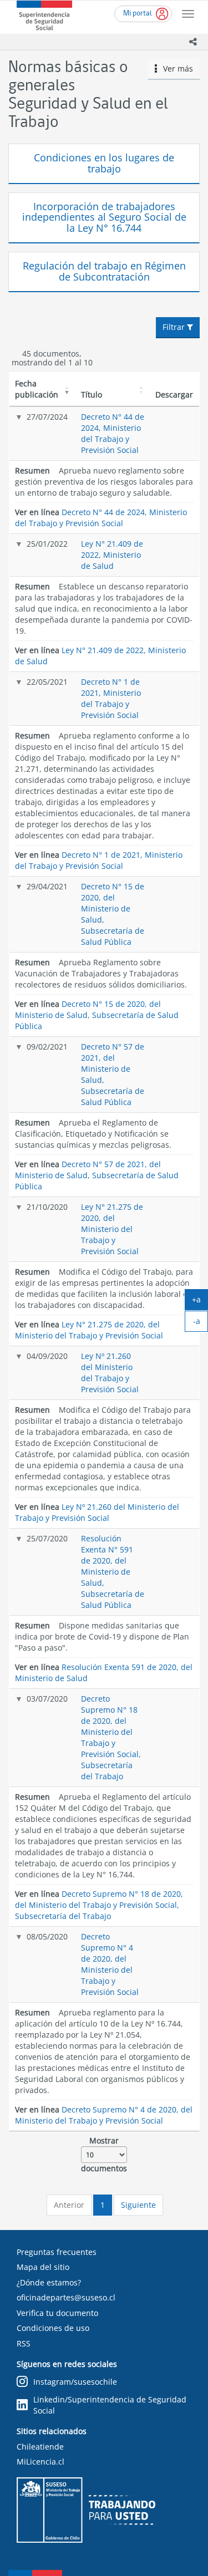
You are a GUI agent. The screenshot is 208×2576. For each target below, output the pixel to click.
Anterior (69, 2205)
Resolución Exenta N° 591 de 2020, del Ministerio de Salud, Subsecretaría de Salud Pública (113, 1572)
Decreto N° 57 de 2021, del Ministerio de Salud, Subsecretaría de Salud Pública (97, 1175)
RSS (24, 2343)
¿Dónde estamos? (49, 2282)
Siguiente (138, 2205)
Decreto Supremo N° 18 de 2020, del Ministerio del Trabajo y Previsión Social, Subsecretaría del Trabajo (111, 1737)
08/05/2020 (47, 1936)
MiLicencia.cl (40, 2462)
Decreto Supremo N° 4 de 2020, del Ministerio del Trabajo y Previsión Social (110, 1964)
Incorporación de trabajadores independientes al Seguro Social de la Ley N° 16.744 (104, 217)
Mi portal (138, 14)
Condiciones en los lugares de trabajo (104, 163)
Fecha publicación (37, 389)
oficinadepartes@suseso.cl (66, 2297)
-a (201, 1323)
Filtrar (175, 327)
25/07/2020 (47, 1538)
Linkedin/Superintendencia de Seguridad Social (110, 2405)
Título (92, 394)
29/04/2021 (47, 886)
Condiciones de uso (53, 2328)
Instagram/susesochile (75, 2382)
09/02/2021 (47, 1047)
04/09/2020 (47, 1356)
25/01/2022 (47, 544)
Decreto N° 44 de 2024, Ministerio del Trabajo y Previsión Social (113, 433)
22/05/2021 (47, 682)
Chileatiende (40, 2447)
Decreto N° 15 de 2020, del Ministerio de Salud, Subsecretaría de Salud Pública (97, 1015)
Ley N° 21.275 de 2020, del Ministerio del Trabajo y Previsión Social (112, 1229)
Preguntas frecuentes (57, 2252)
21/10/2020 (47, 1207)
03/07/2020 (47, 1699)
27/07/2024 (47, 417)
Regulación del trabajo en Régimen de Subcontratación (104, 271)
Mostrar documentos (104, 2154)
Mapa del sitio (43, 2267)
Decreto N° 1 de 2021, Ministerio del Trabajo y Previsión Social (111, 698)
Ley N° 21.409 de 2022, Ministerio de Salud (112, 555)
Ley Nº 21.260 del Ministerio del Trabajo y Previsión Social (110, 1373)
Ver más (175, 68)
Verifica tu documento (57, 2313)
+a (200, 1302)
